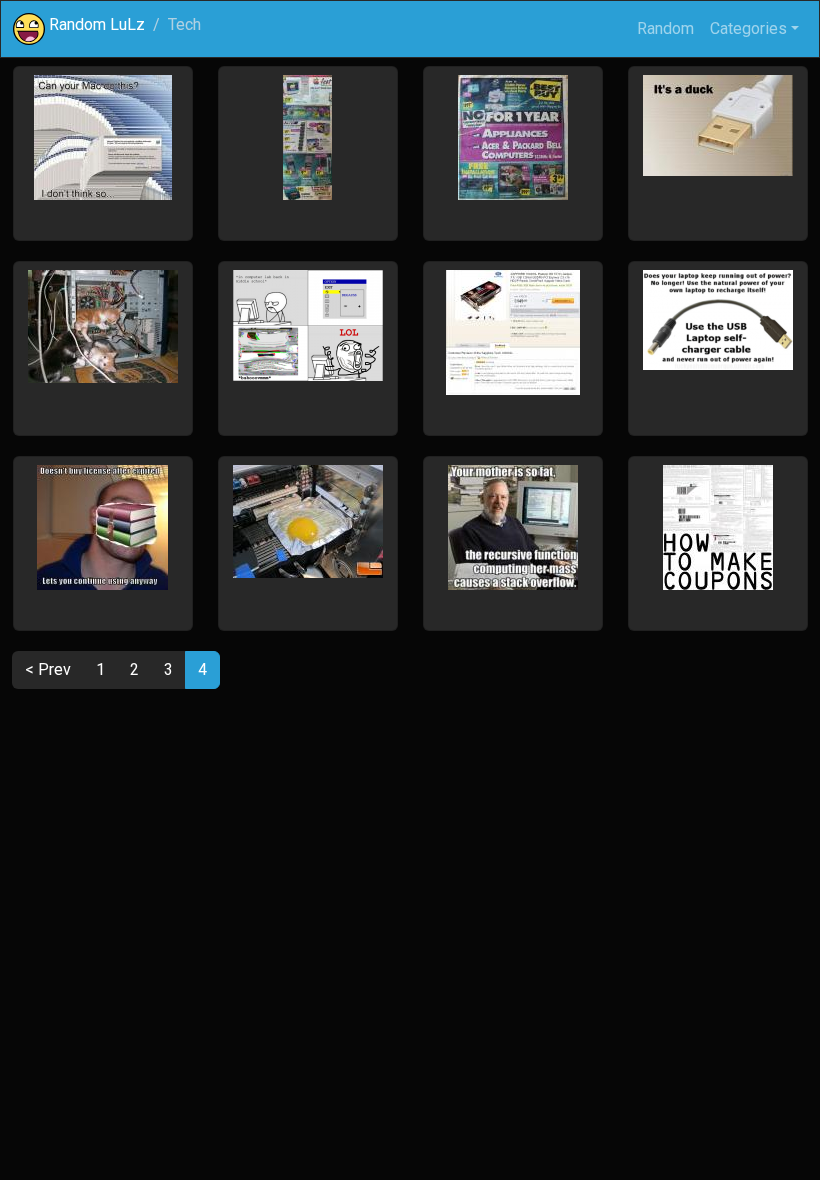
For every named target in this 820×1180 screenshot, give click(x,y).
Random (665, 28)
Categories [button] (748, 28)
